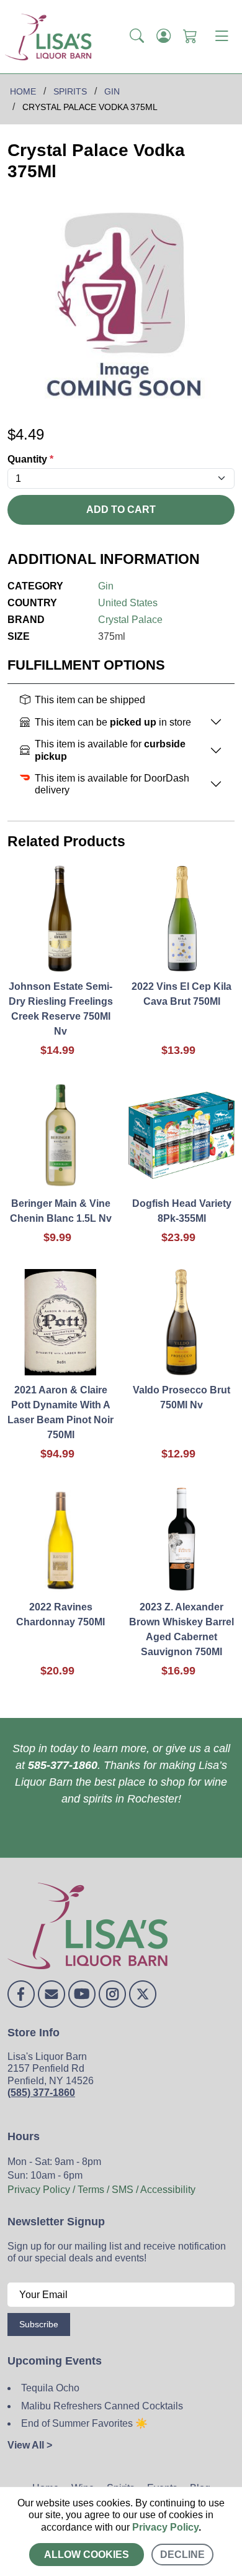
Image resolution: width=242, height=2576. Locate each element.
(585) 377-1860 (41, 2093)
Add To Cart (121, 510)
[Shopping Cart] (190, 37)
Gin (106, 586)
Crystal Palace (130, 620)
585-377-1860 (63, 1765)
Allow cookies (87, 2555)
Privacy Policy (165, 2527)
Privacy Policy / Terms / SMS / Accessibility (101, 2190)
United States (128, 603)
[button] (137, 37)
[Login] (164, 37)
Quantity (30, 459)
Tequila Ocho (50, 2388)
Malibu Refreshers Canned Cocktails (102, 2406)
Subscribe (39, 2324)
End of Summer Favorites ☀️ (84, 2423)
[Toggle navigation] (222, 37)
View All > (30, 2445)
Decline (182, 2555)
